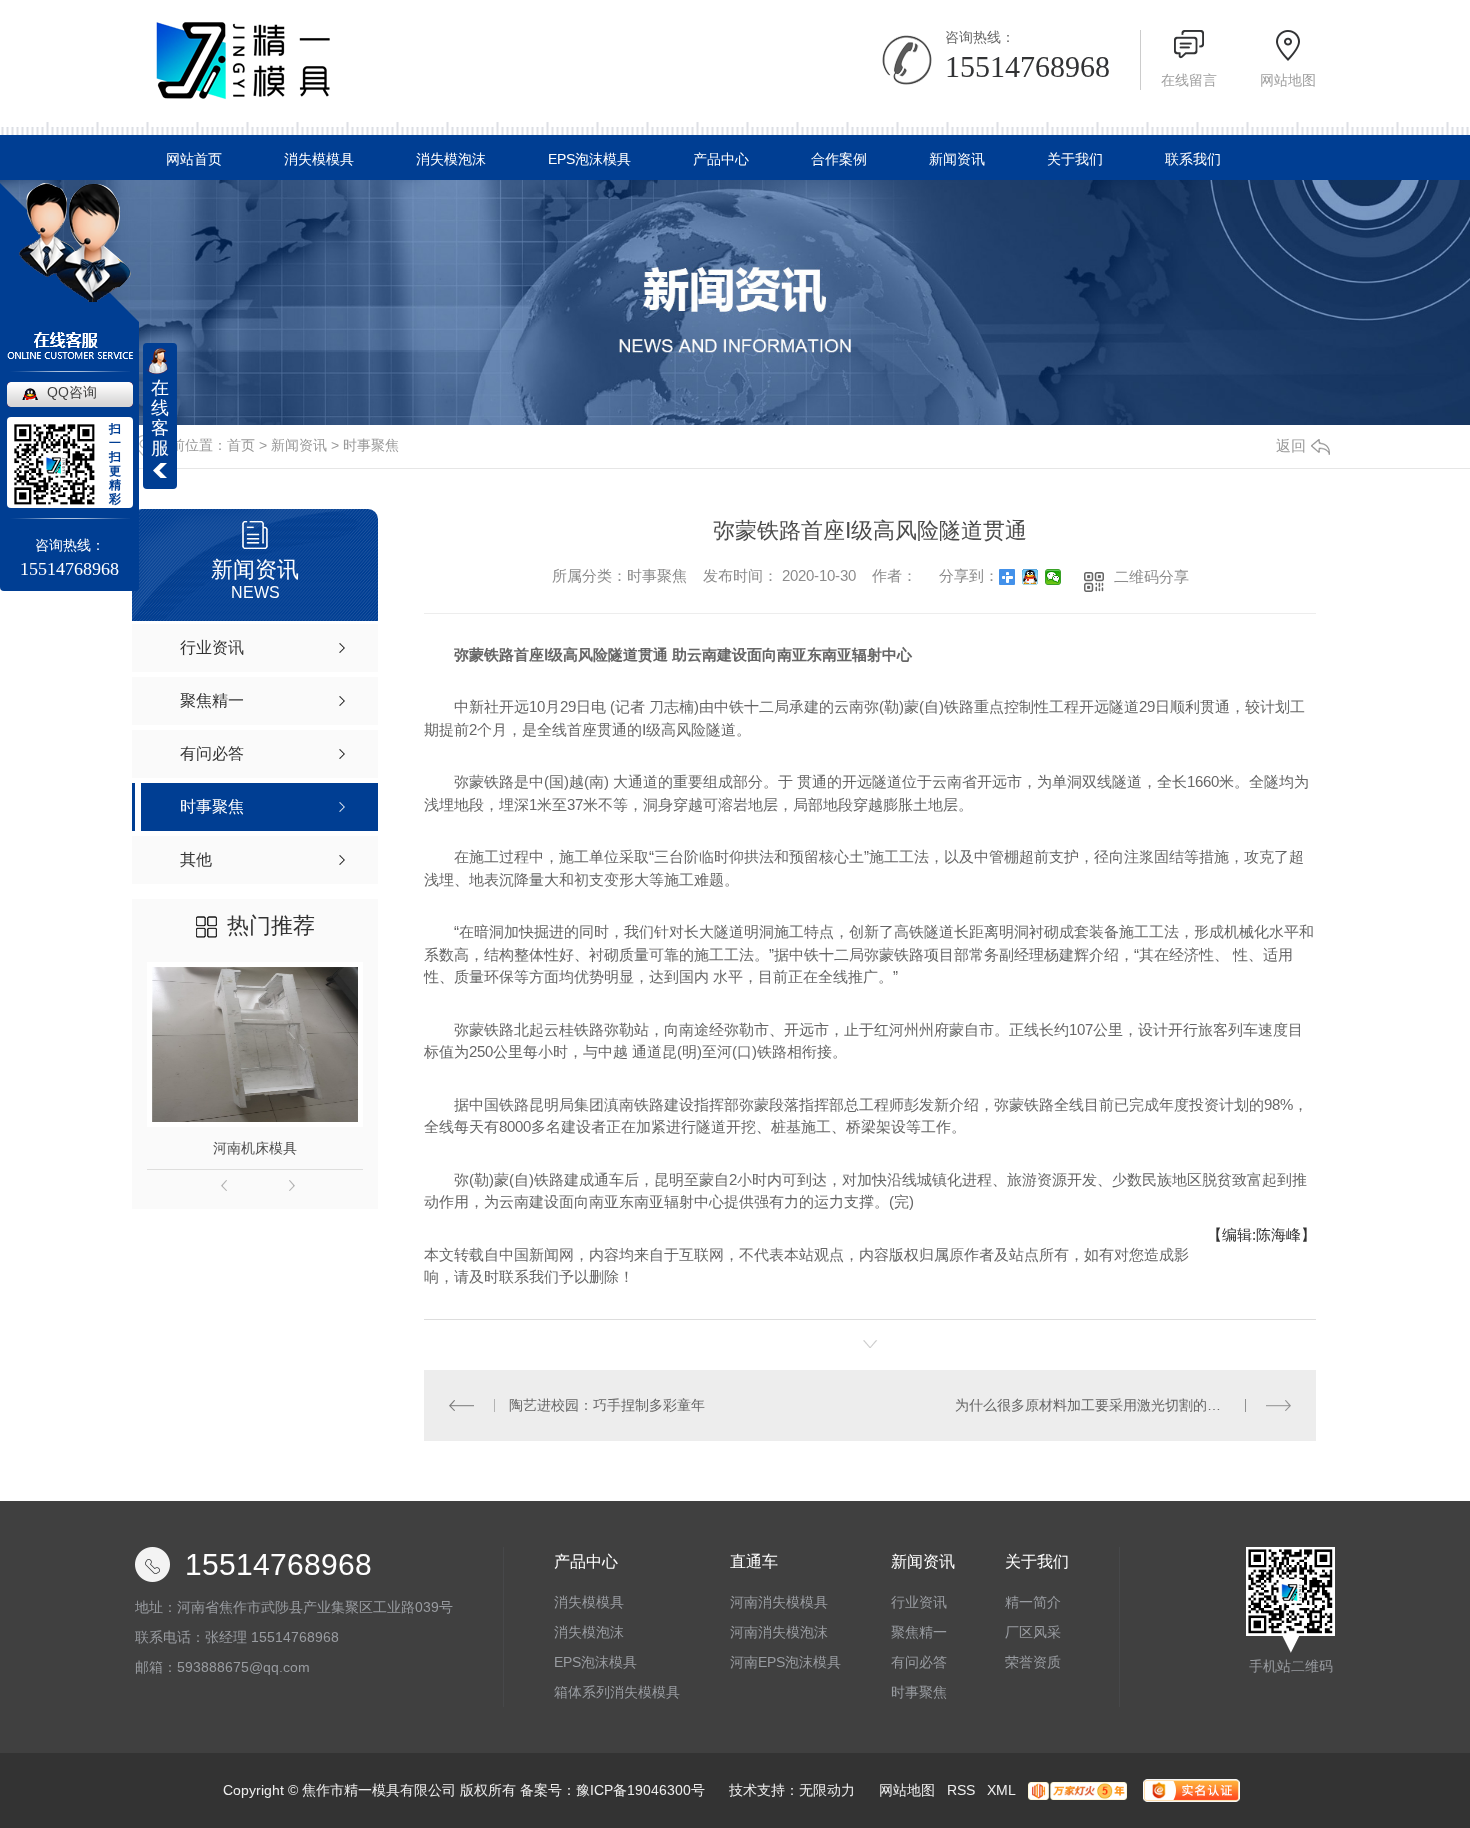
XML (1001, 1790)
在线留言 (1189, 80)
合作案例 (839, 159)
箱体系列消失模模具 (617, 1692)
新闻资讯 (957, 159)
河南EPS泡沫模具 (785, 1662)
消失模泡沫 (451, 159)
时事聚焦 (371, 445)
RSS (961, 1790)
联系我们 (1193, 159)
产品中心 (721, 159)
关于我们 (1075, 159)
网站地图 (1288, 80)
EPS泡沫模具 (589, 159)
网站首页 (194, 159)
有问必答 (919, 1662)
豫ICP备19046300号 (640, 1790)
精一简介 (1033, 1602)
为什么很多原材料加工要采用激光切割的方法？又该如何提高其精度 (1123, 1405)
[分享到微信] (1053, 577)
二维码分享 (1151, 576)
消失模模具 (319, 159)
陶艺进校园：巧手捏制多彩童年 (607, 1405)
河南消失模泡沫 (779, 1632)
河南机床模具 (255, 1148)
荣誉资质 (1033, 1662)
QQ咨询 (72, 392)
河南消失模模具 (779, 1602)
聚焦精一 (919, 1632)
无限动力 (827, 1790)
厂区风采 (1033, 1632)
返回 (1291, 445)
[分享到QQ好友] (1030, 577)
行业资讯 (919, 1602)
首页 (241, 445)
